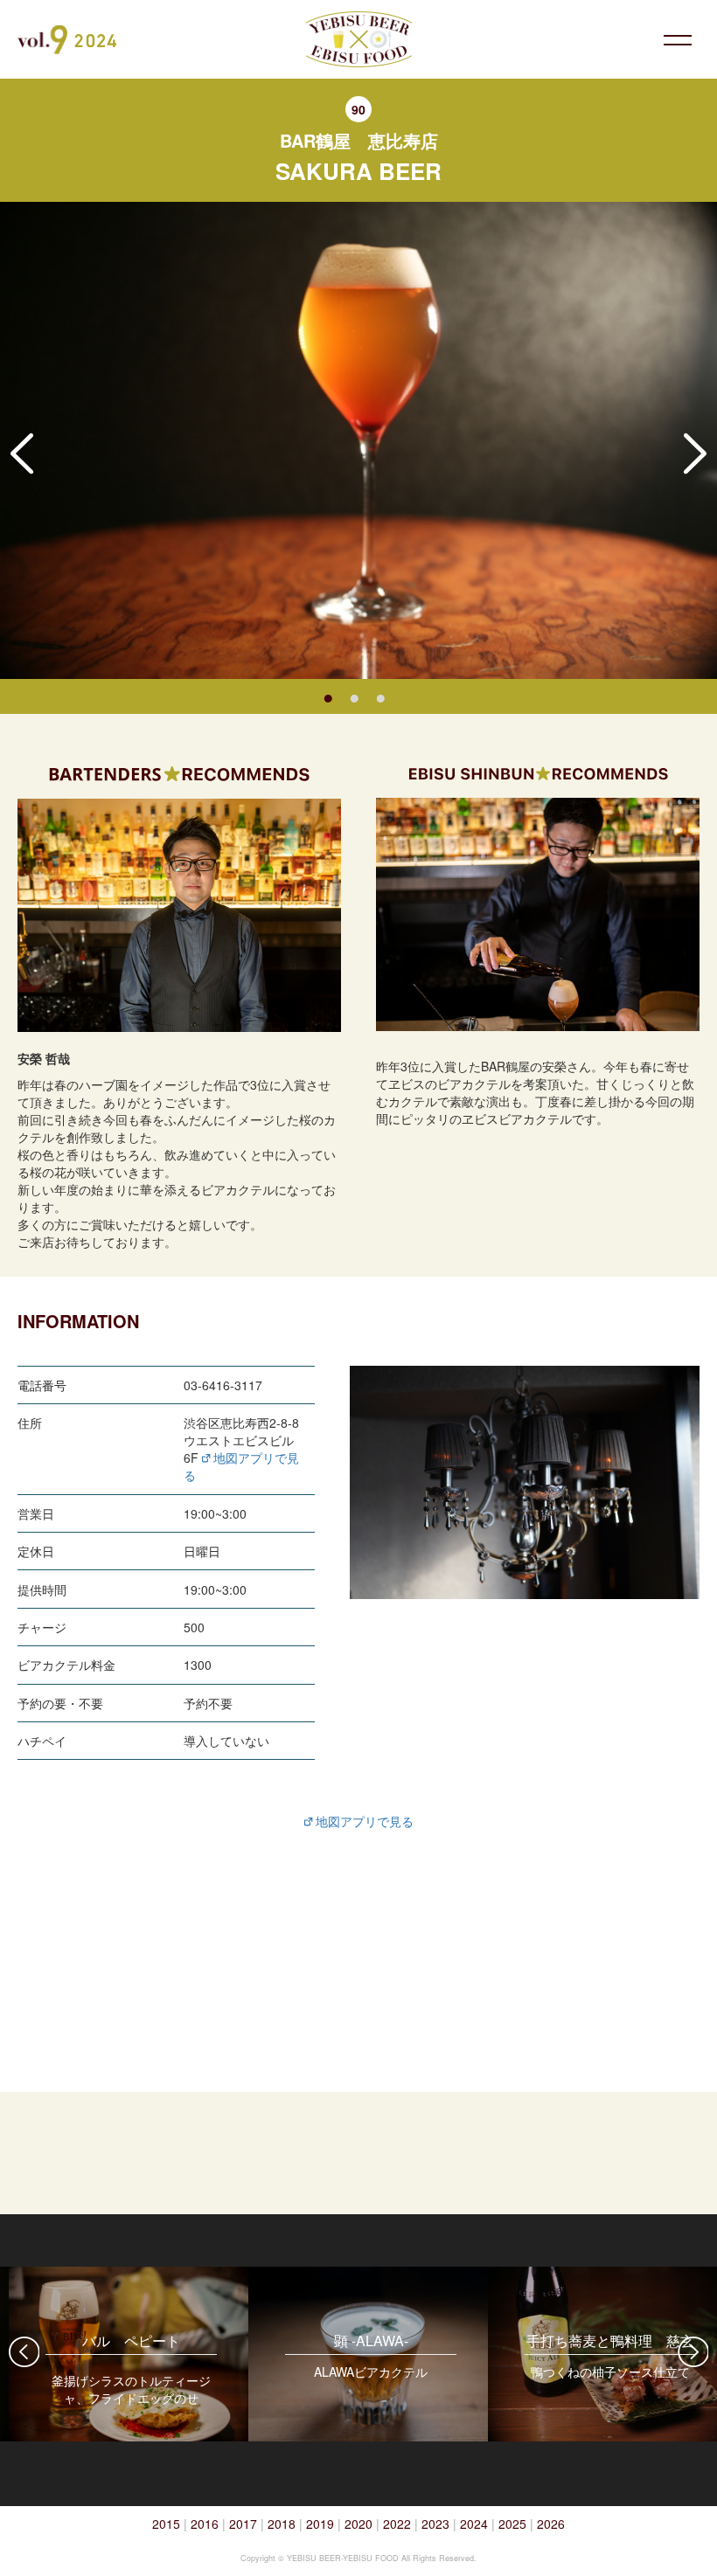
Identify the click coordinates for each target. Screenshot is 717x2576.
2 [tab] (354, 696)
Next (695, 454)
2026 (551, 2524)
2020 (358, 2524)
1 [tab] (328, 696)
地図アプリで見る (363, 1821)
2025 (512, 2524)
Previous (22, 454)
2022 (397, 2524)
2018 (282, 2524)
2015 (166, 2524)
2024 (474, 2524)
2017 (243, 2524)
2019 (320, 2524)
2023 (435, 2524)
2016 (205, 2524)
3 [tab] (380, 696)
